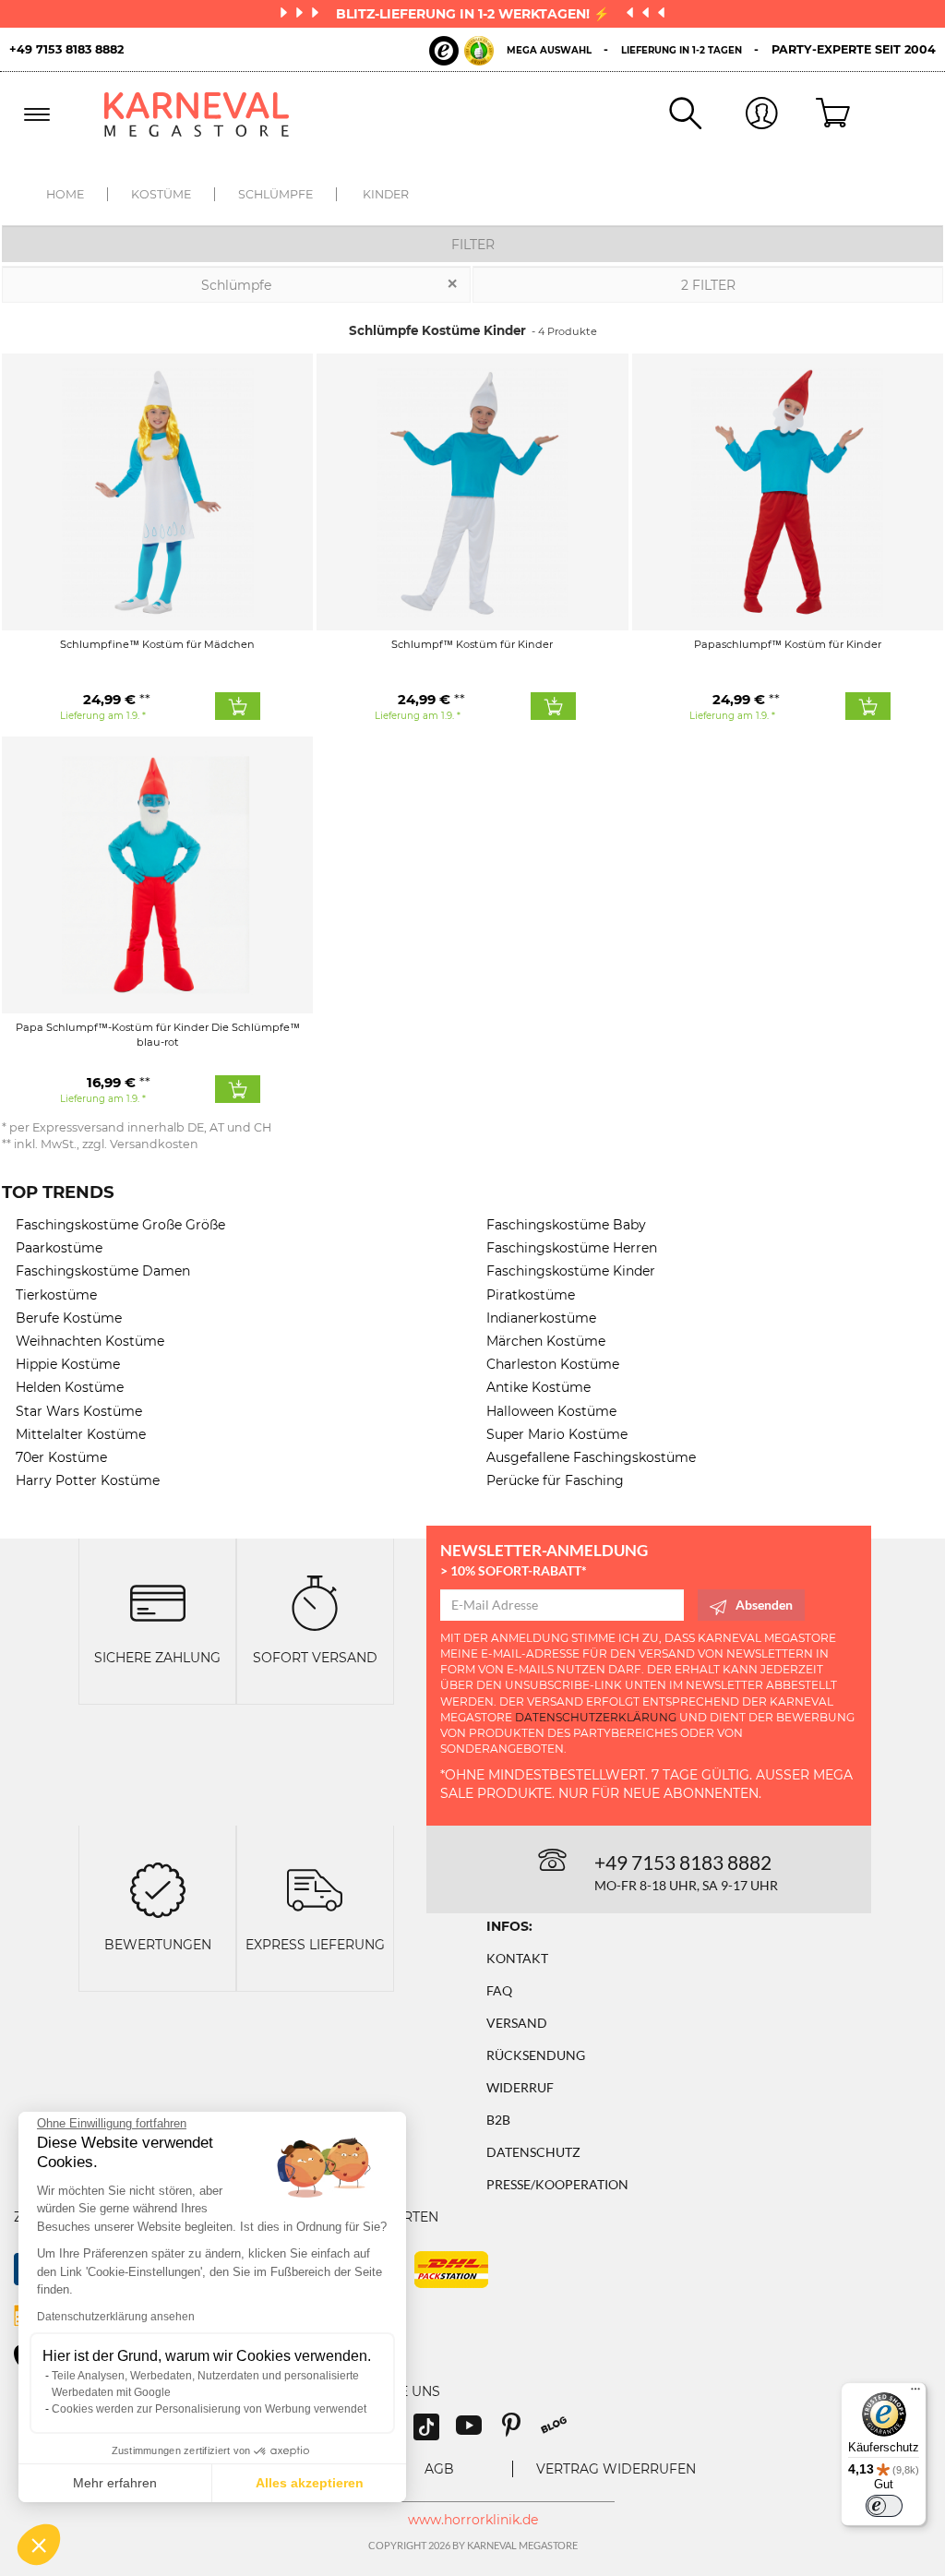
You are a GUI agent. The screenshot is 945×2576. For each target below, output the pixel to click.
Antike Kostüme (538, 1387)
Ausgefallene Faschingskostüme (591, 1457)
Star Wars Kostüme (79, 1411)
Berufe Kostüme (69, 1318)
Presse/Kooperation (557, 2184)
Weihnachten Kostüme (90, 1341)
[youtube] (477, 2432)
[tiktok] (435, 2432)
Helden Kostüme (70, 1387)
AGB (439, 2469)
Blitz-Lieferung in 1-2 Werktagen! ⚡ (474, 14)
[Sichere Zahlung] (158, 1602)
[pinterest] (520, 2432)
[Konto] (740, 115)
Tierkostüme (56, 1295)
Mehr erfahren (115, 2483)
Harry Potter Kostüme (88, 1480)
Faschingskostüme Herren (572, 1248)
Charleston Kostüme (553, 1364)
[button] (39, 2545)
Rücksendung (536, 2055)
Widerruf (520, 2087)
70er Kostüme (61, 1457)
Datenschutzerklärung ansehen (116, 2317)
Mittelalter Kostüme (81, 1434)
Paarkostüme (59, 1248)
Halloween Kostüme (551, 1411)
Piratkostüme (531, 1295)
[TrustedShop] (461, 51)
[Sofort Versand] (315, 1602)
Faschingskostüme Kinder (571, 1271)
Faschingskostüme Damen (103, 1271)
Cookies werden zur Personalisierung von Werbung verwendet (209, 2409)
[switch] (884, 2506)
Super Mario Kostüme (557, 1434)
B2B (498, 2120)
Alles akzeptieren (310, 2483)
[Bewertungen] (158, 1889)
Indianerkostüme (541, 1318)
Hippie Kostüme (68, 1364)
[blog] (561, 2432)
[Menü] (915, 2393)
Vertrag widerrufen (616, 2469)
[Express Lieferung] (315, 1889)
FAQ (499, 1990)
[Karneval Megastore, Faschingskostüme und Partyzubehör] (205, 114)
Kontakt (517, 1958)
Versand (517, 2023)
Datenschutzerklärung (596, 1717)
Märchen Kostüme (546, 1341)
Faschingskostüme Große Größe (120, 1225)
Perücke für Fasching (555, 1480)
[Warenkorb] (816, 114)
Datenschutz (533, 2152)
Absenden (764, 1605)
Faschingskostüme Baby (566, 1225)
